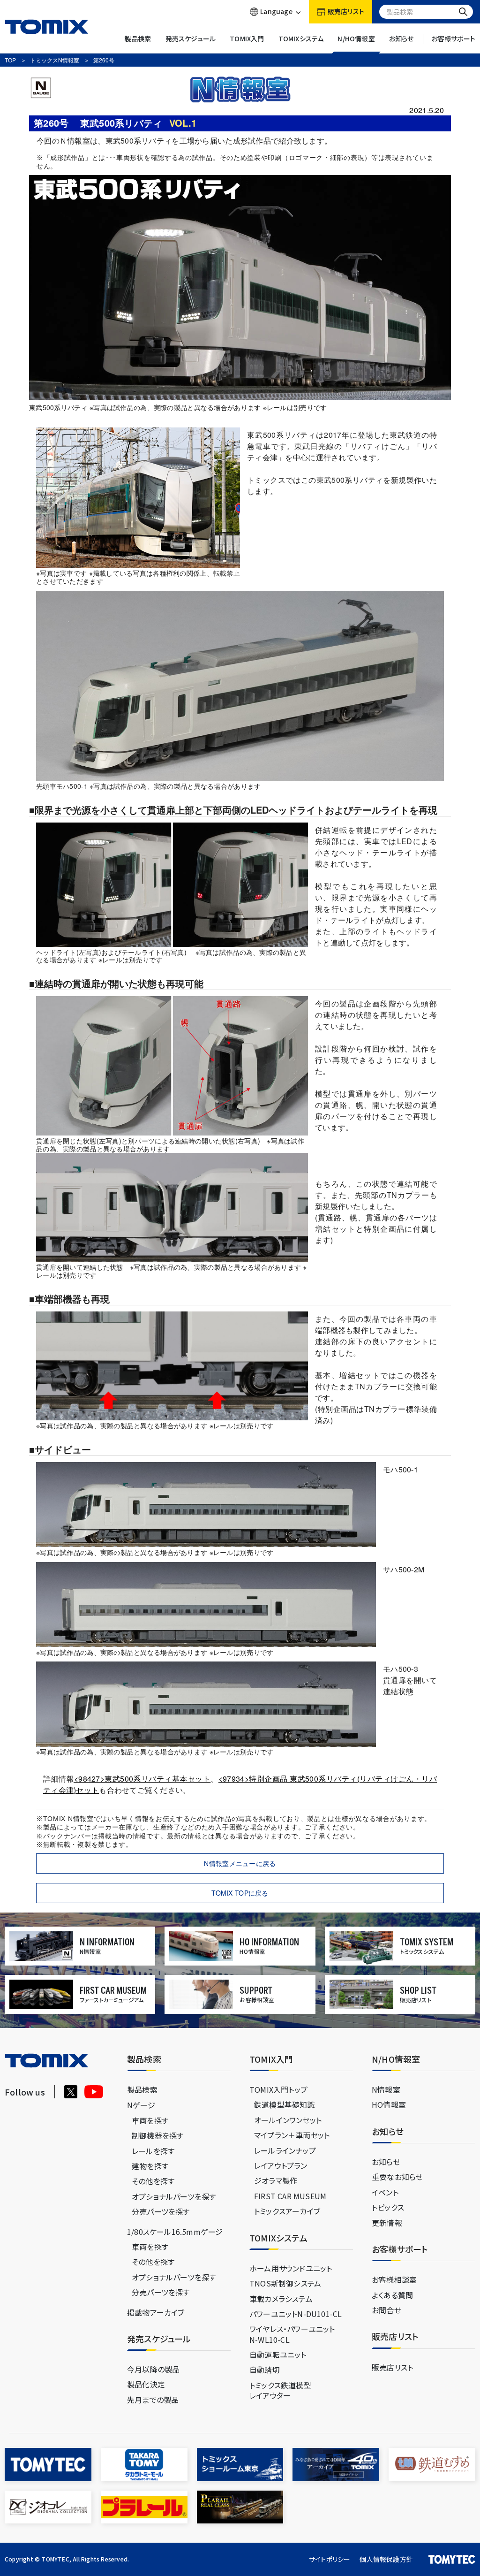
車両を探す (150, 2120)
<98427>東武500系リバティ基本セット (142, 1779)
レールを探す (153, 2151)
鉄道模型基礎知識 (285, 2104)
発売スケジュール (191, 39)
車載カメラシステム (281, 2299)
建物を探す (150, 2166)
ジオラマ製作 (276, 2180)
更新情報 (387, 2223)
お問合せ (386, 2310)
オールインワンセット (288, 2120)
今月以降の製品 (153, 2369)
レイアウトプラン (281, 2165)
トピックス (388, 2207)
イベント (385, 2192)
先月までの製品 (153, 2400)
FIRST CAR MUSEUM (290, 2196)
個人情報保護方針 (386, 2559)
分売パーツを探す (161, 2211)
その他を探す (153, 2181)
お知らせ (401, 39)
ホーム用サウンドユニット (291, 2268)
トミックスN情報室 (55, 60)
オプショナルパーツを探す (174, 2196)
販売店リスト (392, 2367)
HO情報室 (389, 2104)
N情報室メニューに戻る (240, 1863)
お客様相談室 (394, 2279)
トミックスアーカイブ (287, 2211)
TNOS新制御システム (285, 2283)
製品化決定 (146, 2384)
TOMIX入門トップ (278, 2089)
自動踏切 (265, 2370)
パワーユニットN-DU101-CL (296, 2314)
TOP (10, 60)
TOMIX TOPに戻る (240, 1893)
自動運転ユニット (278, 2355)
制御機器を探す (157, 2135)
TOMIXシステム (301, 39)
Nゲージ (141, 2105)
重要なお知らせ (397, 2177)
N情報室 (386, 2089)
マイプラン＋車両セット (292, 2135)
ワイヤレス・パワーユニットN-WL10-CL (292, 2334)
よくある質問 (392, 2295)
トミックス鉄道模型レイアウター (280, 2390)
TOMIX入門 (247, 39)
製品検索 (138, 39)
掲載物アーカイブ (156, 2312)
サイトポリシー (330, 2559)
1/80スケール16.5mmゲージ (175, 2232)
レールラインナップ (285, 2150)
